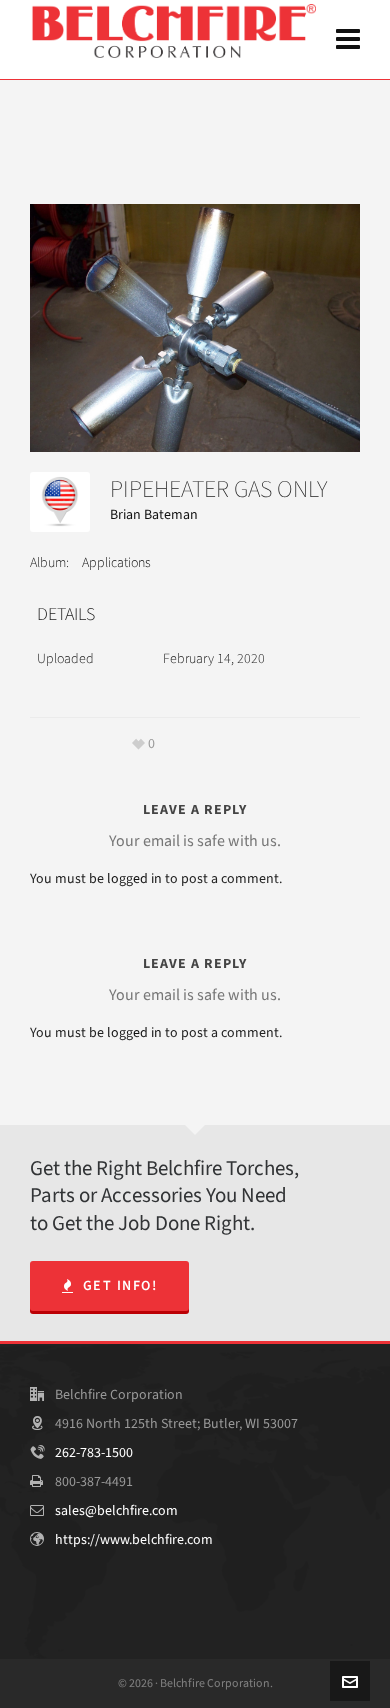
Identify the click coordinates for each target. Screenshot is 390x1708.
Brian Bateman (154, 514)
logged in (134, 878)
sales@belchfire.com (116, 1510)
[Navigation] (348, 40)
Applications (116, 562)
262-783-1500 (94, 1452)
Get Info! (120, 1285)
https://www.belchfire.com (134, 1539)
